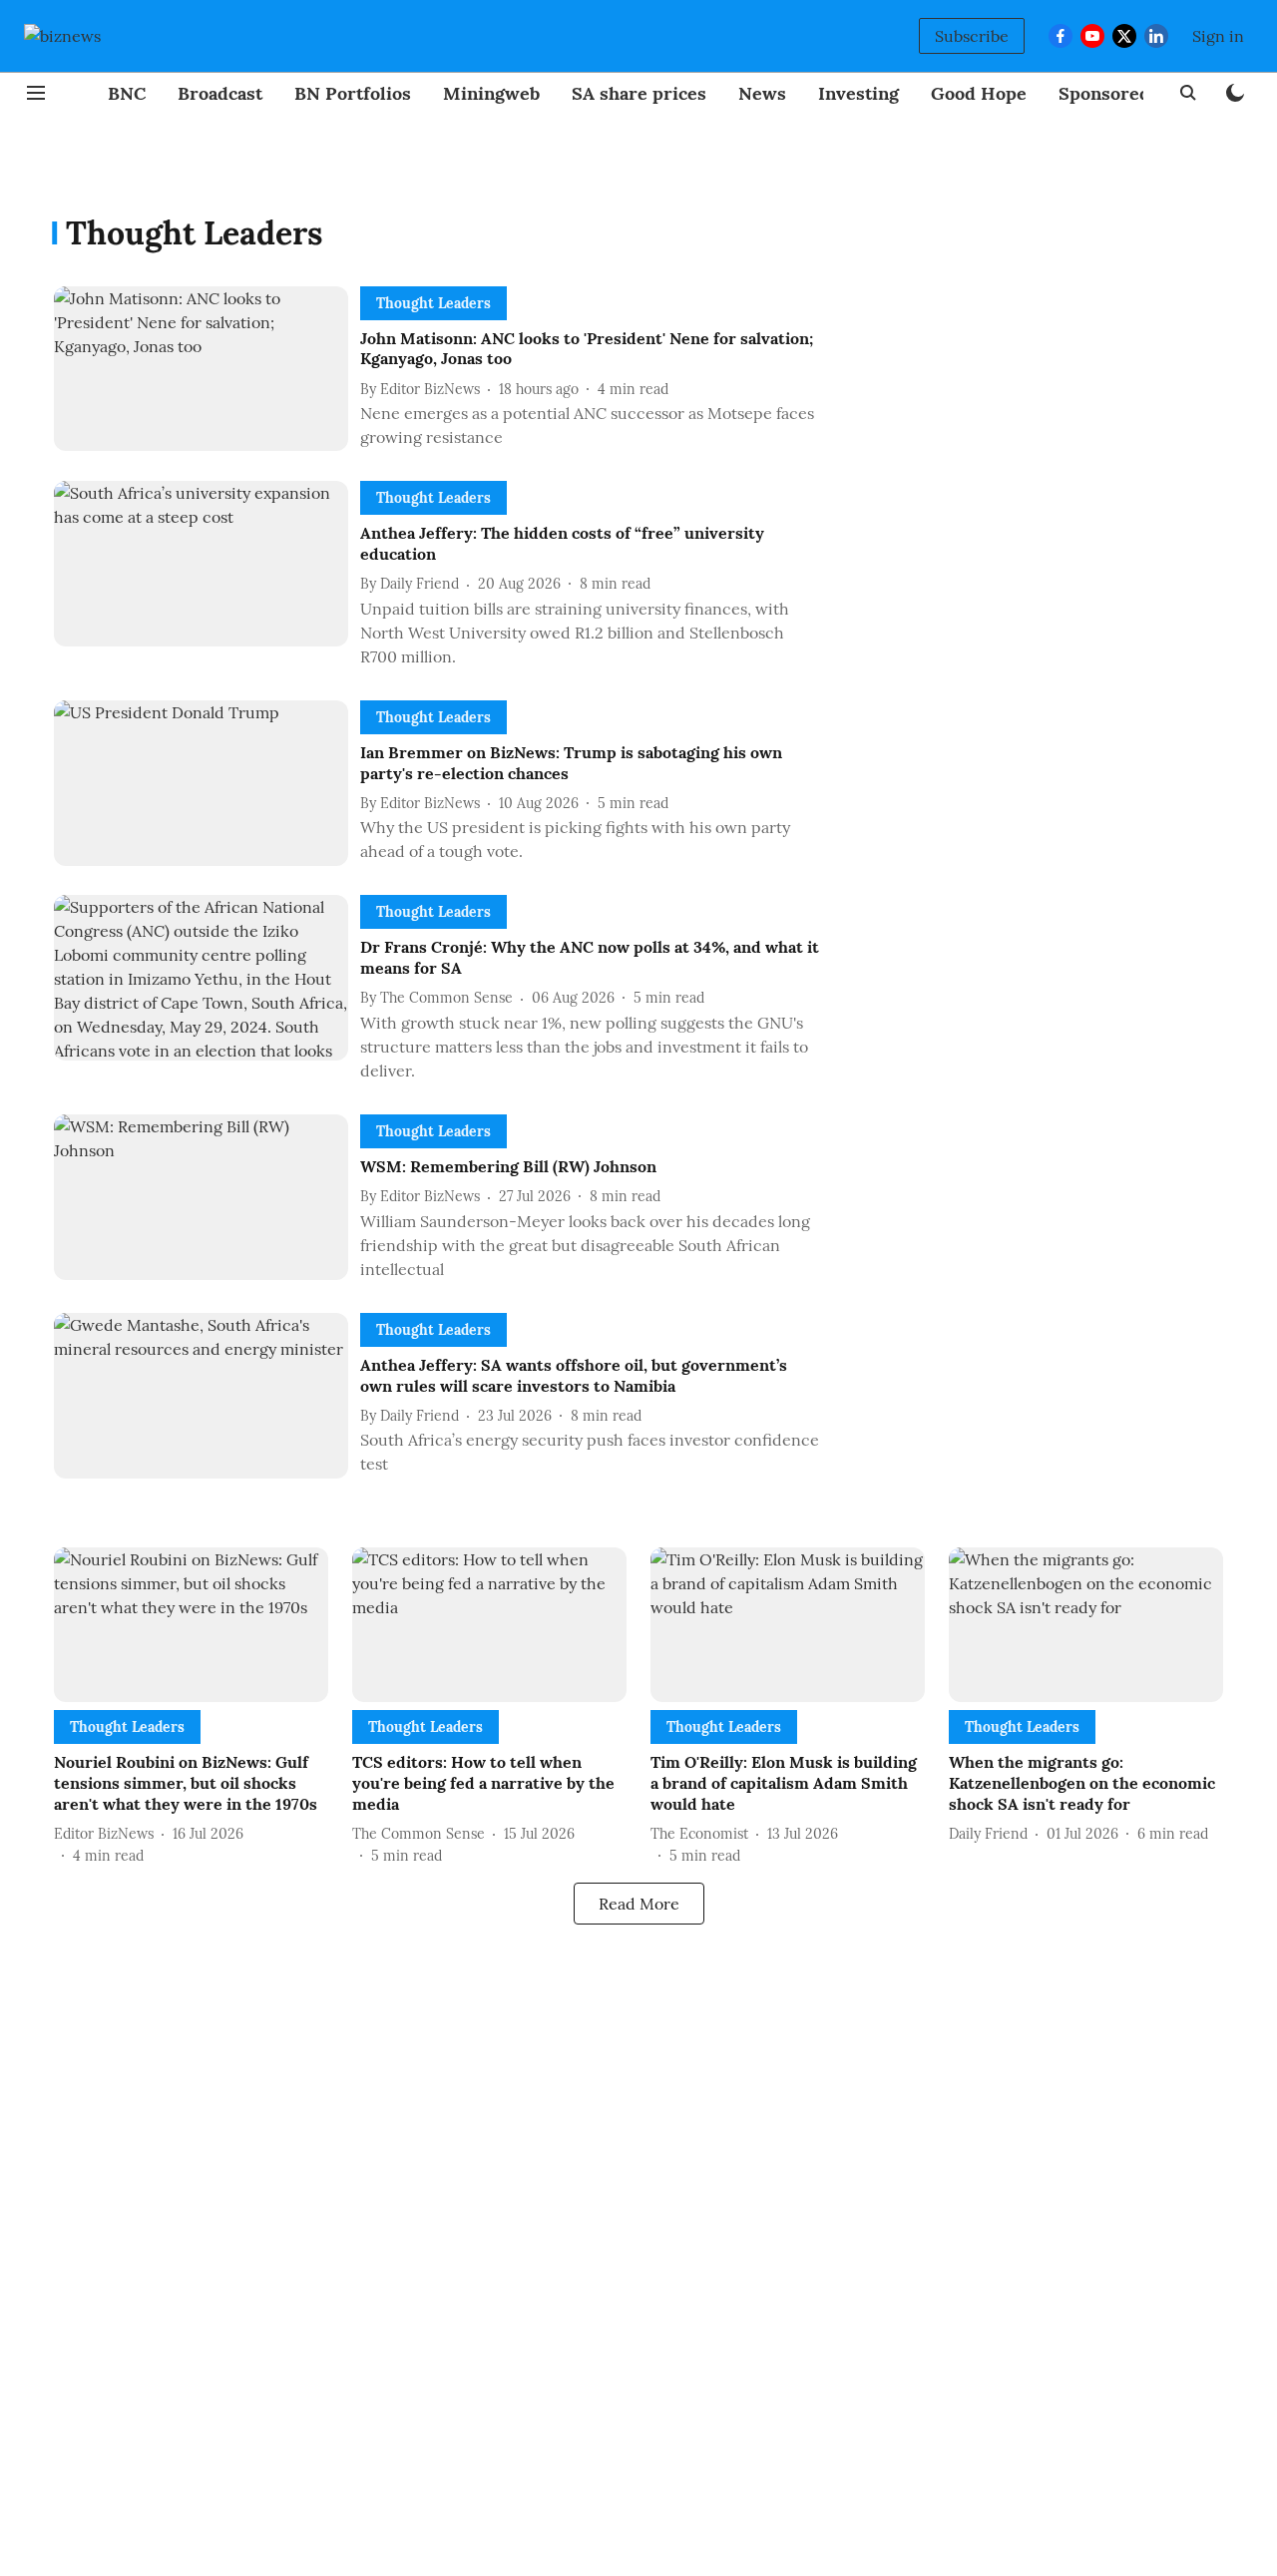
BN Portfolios (353, 93)
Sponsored (1104, 93)
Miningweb (491, 93)
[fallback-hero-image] (207, 372)
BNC (127, 93)
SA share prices (639, 93)
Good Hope (979, 93)
